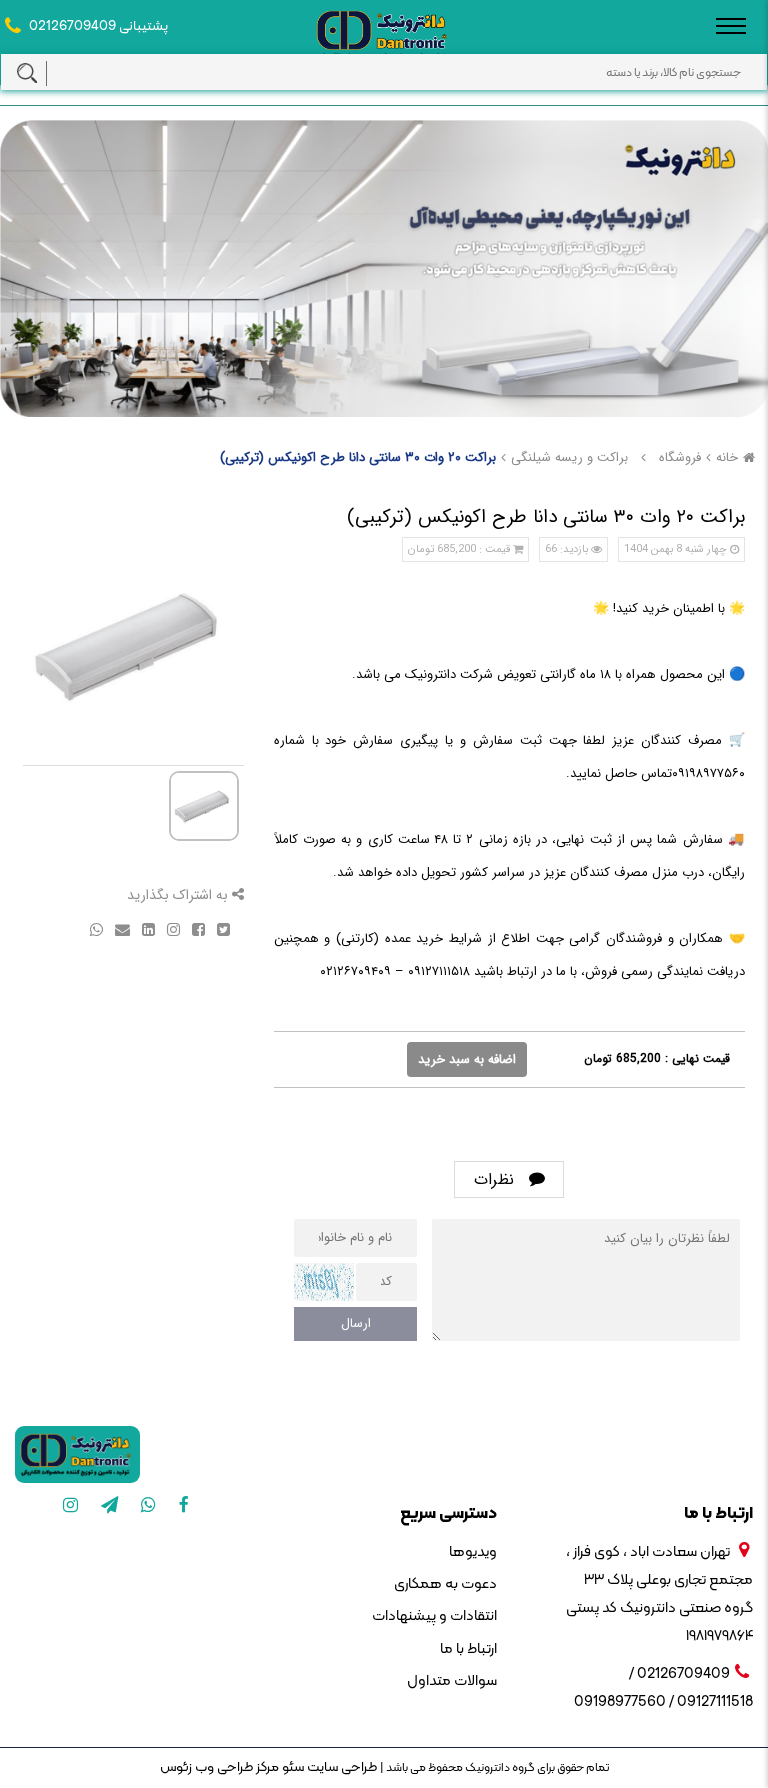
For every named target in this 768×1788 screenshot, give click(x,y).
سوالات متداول (452, 1681)
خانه (727, 457)
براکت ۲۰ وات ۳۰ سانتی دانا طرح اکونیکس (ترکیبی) (358, 457)
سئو (291, 1767)
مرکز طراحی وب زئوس (219, 1767)
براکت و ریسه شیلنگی (569, 457)
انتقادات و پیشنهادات (434, 1616)
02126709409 (72, 26)
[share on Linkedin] (146, 928)
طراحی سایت (340, 1767)
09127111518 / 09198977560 (663, 1702)
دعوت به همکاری (445, 1584)
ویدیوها (473, 1552)
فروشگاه (680, 457)
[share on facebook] (196, 928)
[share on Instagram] (171, 928)
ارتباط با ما (468, 1649)
